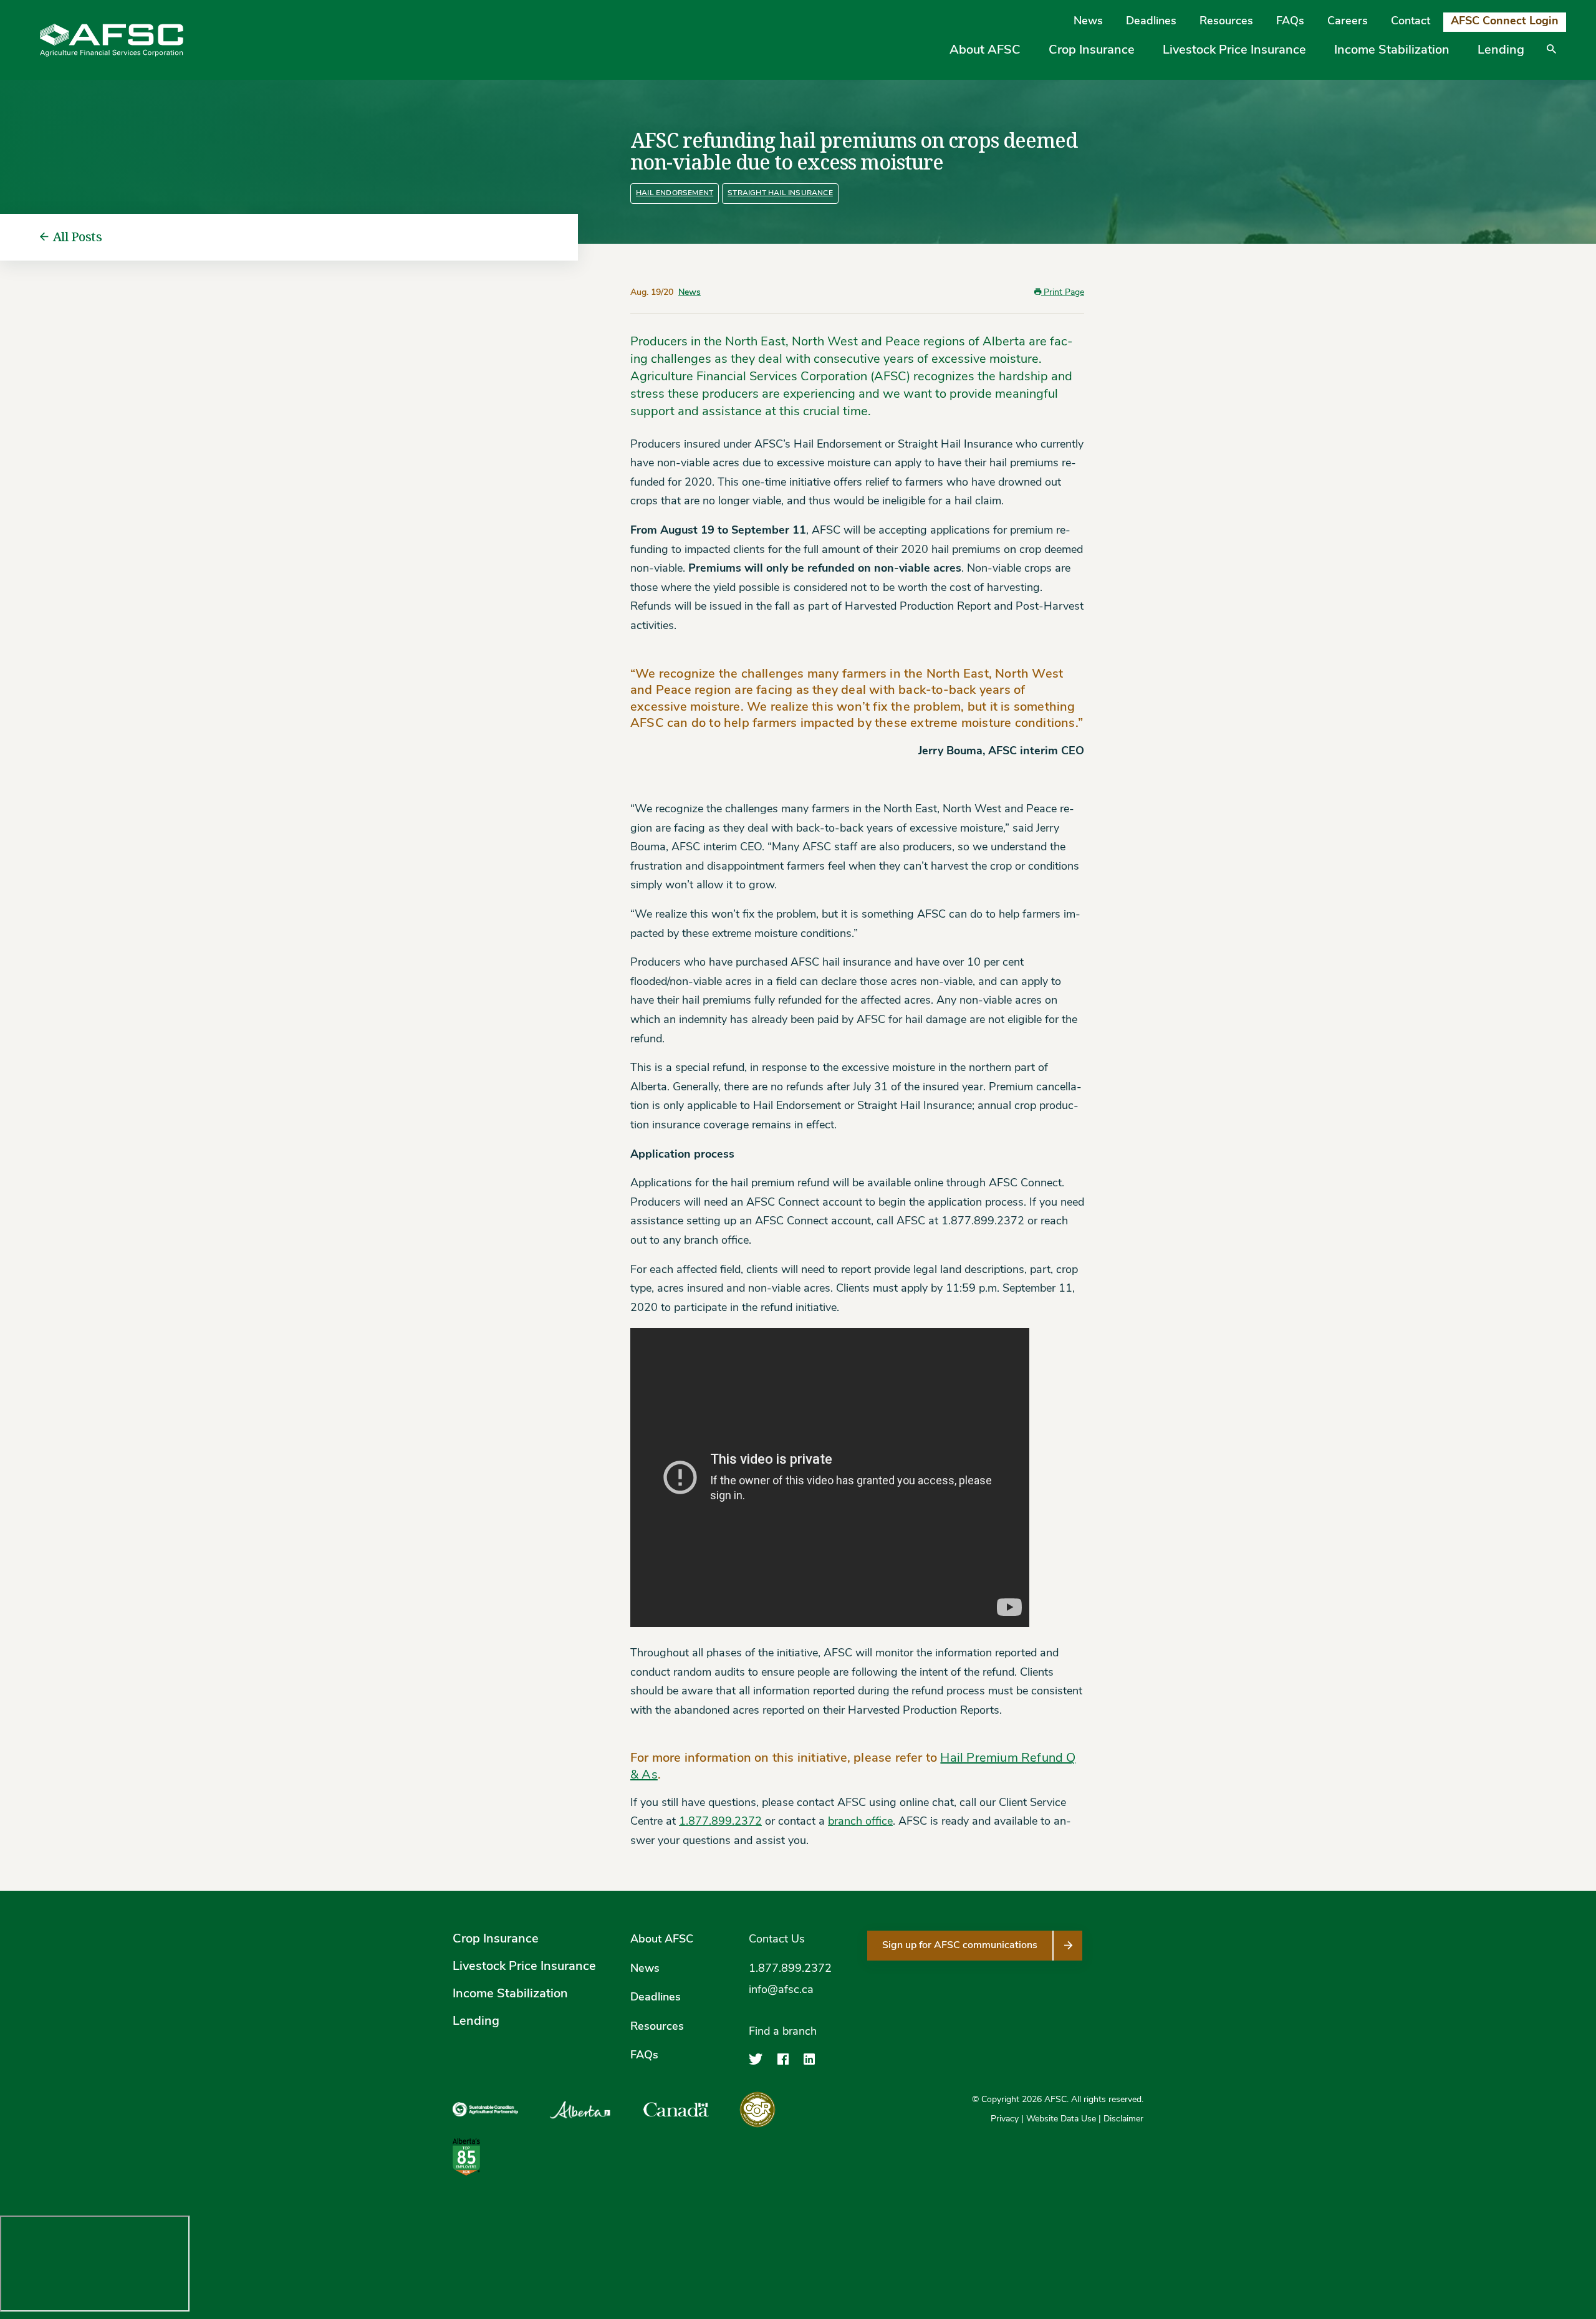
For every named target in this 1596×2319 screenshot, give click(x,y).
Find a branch (783, 2032)
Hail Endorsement (675, 193)
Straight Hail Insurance (780, 193)
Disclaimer (1123, 2119)
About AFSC (985, 50)
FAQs (1290, 22)
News (1088, 22)
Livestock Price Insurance (1234, 50)
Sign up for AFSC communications (960, 1946)
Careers (1348, 22)
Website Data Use (1061, 2119)
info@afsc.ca (781, 1990)
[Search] (1551, 58)
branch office (860, 1822)
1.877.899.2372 (720, 1822)
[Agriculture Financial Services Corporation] (112, 40)
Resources (1226, 22)
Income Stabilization (1392, 50)
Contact (1411, 22)
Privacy (1005, 2119)
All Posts (78, 237)
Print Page (1063, 293)
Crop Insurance (1092, 50)
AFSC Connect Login (1505, 22)
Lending (1501, 50)
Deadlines (1151, 22)
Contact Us (777, 1940)
